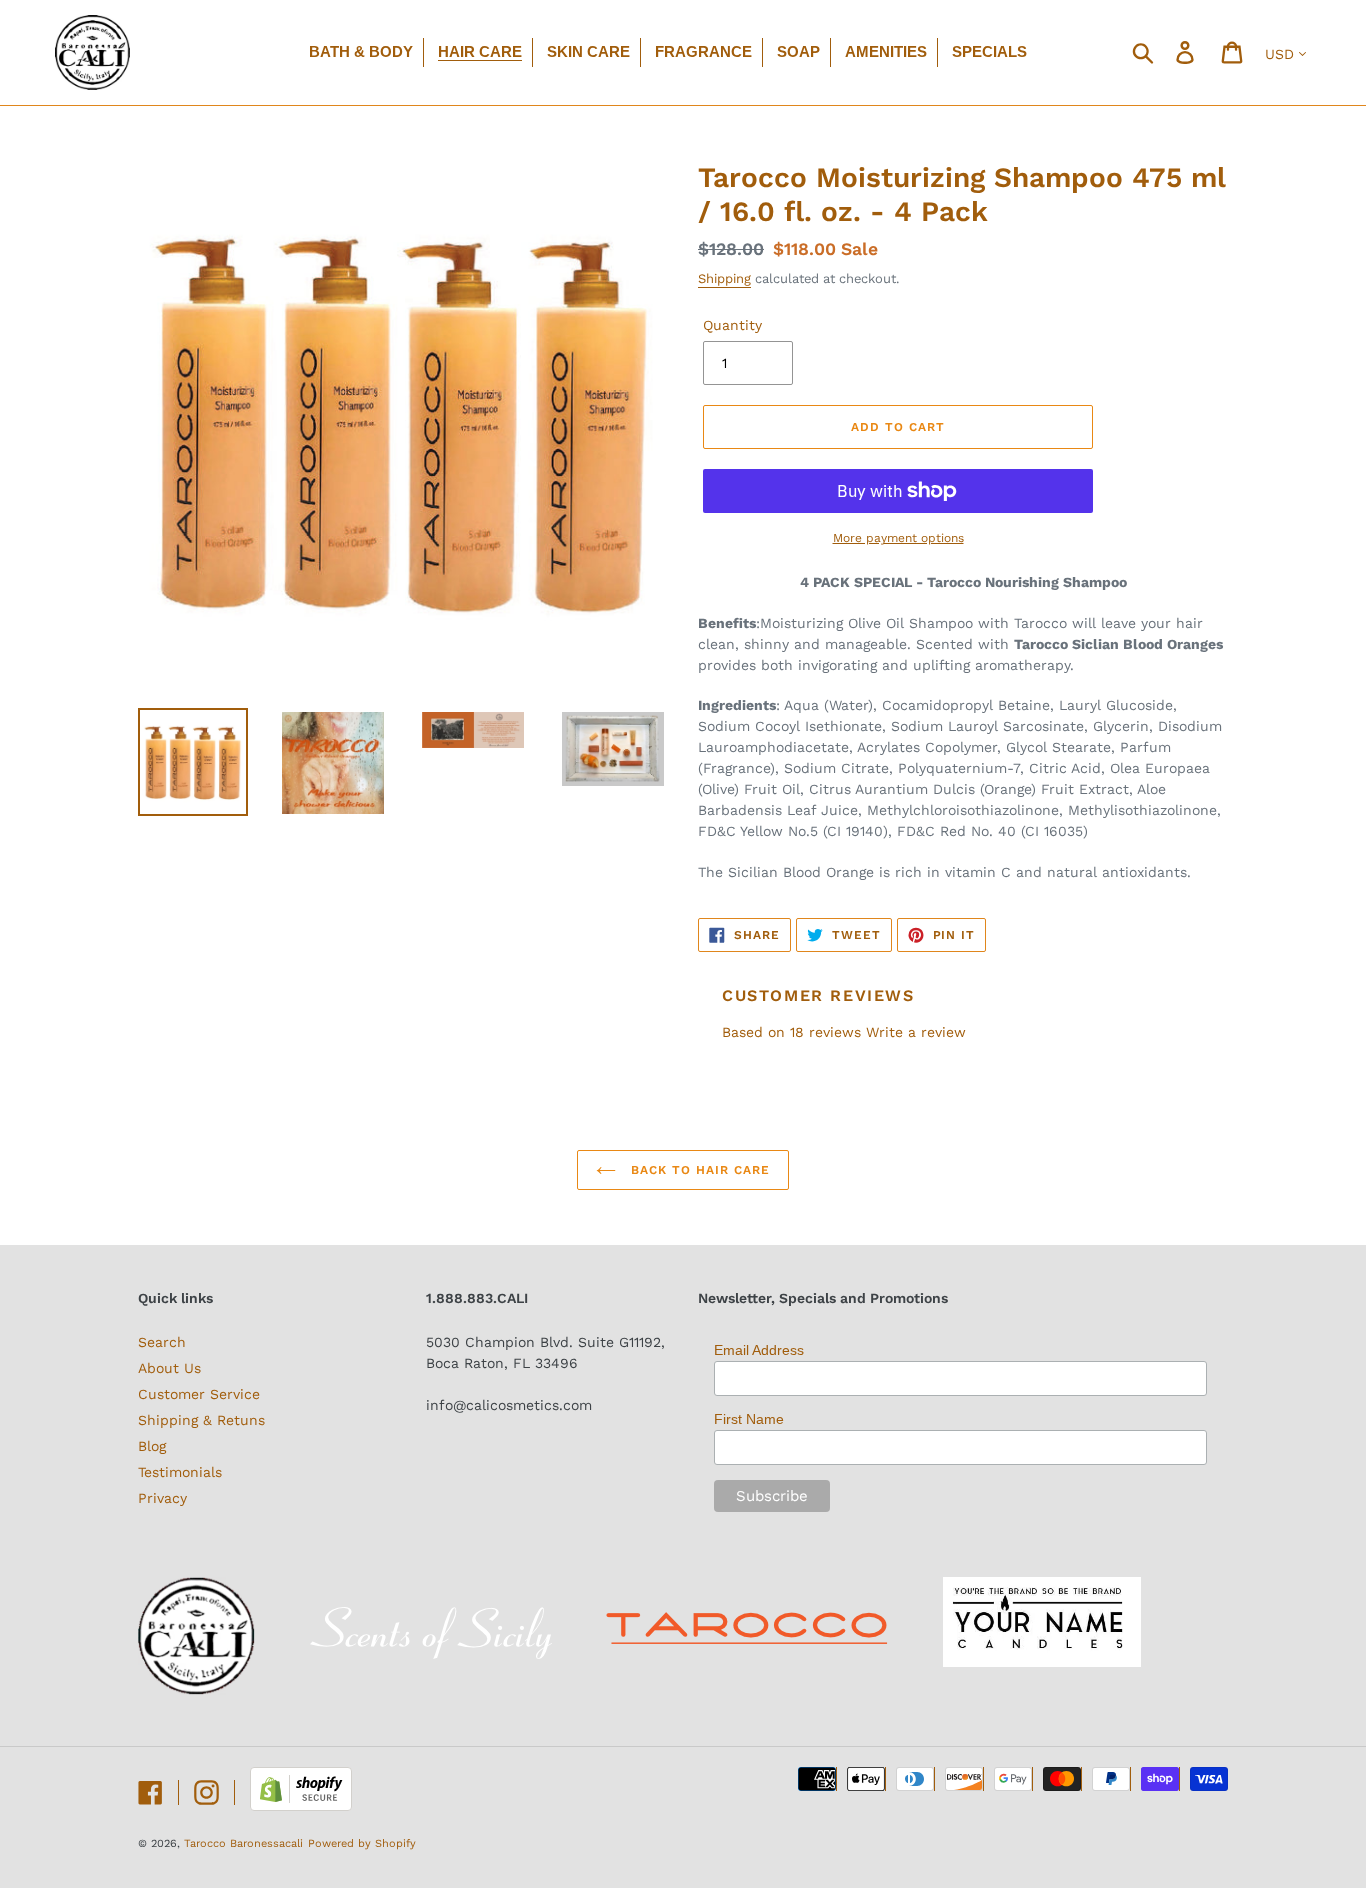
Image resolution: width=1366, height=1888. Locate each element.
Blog (152, 1446)
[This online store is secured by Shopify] (301, 1806)
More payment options (898, 538)
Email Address (759, 1350)
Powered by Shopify (362, 1843)
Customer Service (199, 1394)
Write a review (916, 1032)
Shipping (724, 278)
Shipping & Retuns (201, 1420)
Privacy (162, 1498)
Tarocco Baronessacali (243, 1843)
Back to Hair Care (697, 1170)
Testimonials (180, 1472)
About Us (169, 1368)
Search (162, 1342)
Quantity (732, 325)
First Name (749, 1419)
